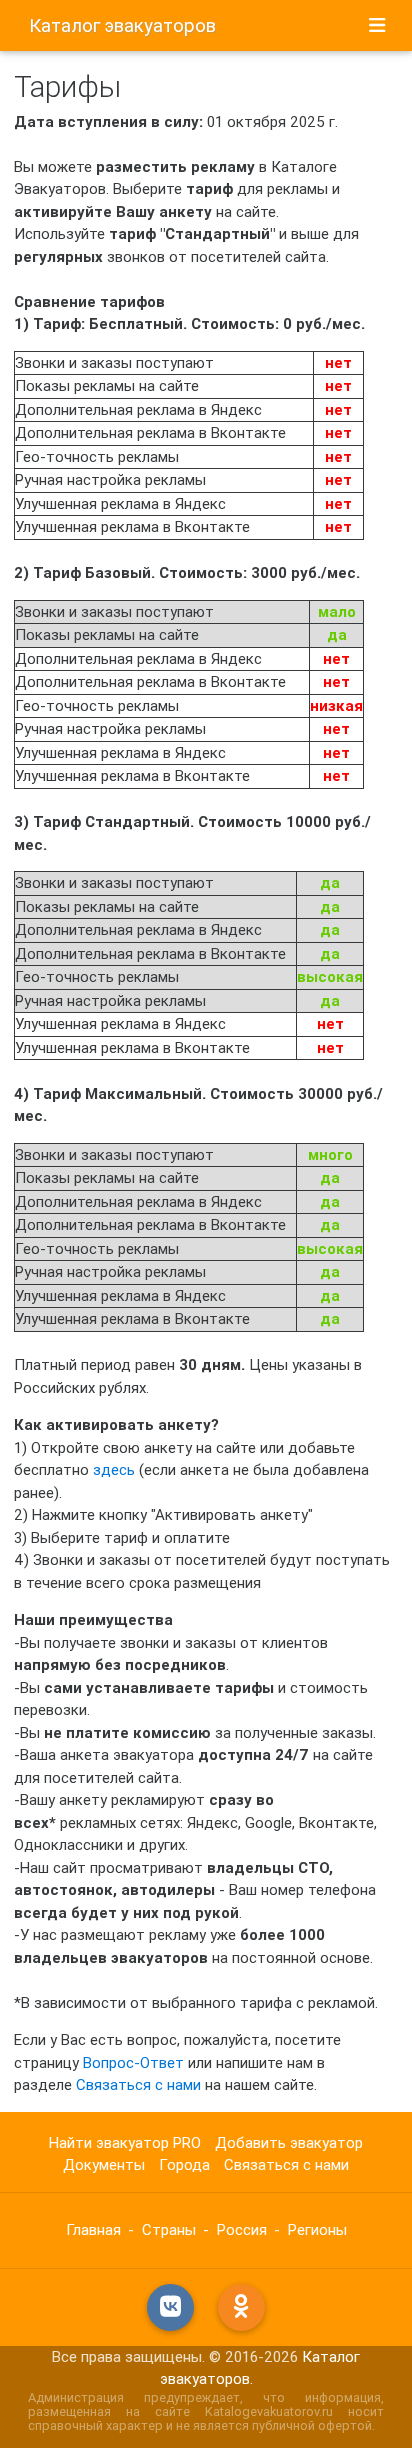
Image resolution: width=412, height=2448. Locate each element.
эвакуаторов (122, 25)
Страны (169, 2229)
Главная (93, 2229)
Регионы (317, 2229)
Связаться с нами (138, 2084)
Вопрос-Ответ (133, 2062)
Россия (242, 2229)
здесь (114, 1469)
